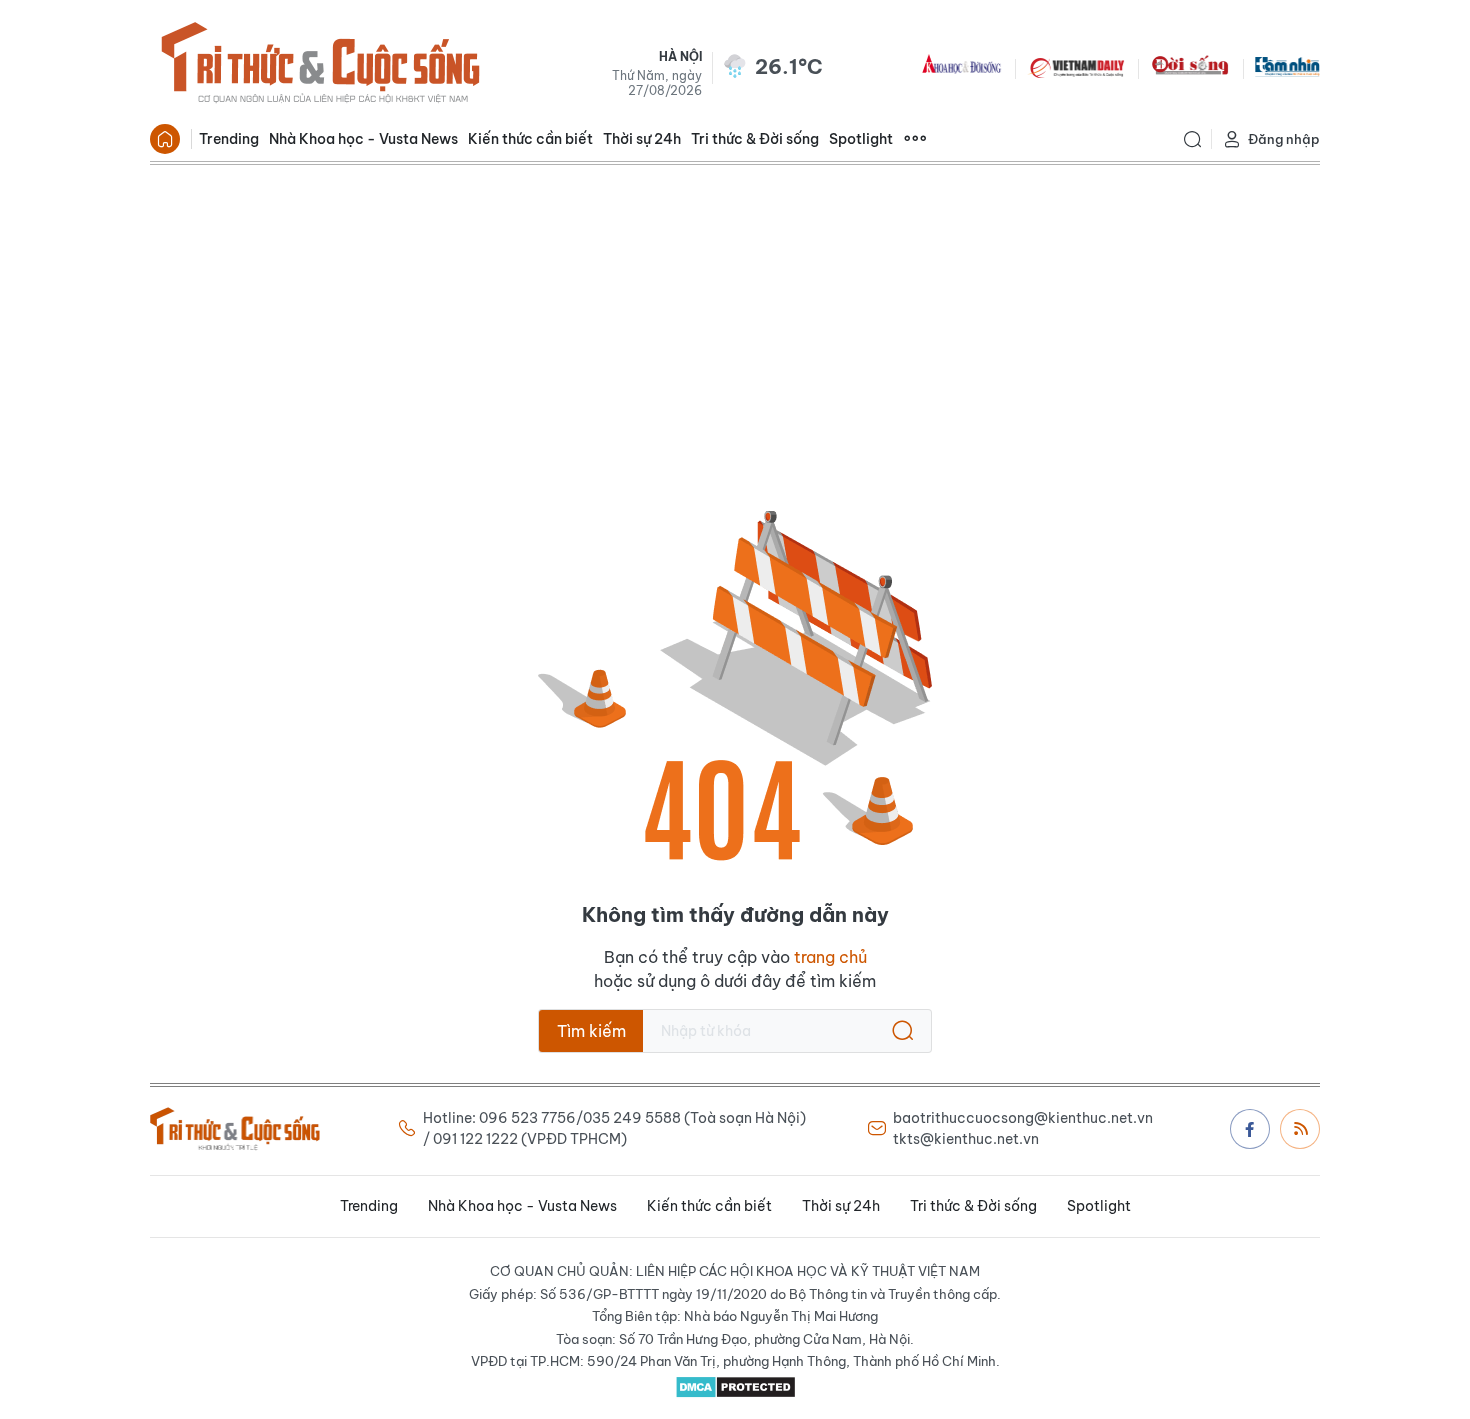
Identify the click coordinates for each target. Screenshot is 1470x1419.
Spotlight (861, 139)
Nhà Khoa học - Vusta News (363, 139)
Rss (1300, 1129)
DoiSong (1190, 66)
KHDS (962, 66)
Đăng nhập (1284, 139)
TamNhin (1287, 66)
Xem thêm (915, 139)
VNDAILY (1076, 66)
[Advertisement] (735, 315)
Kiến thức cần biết (530, 139)
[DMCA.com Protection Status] (735, 1387)
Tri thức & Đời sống (755, 139)
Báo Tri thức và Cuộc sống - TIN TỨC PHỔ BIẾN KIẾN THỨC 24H (320, 66)
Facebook (1250, 1129)
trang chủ (830, 957)
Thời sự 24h (642, 139)
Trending (229, 139)
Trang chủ (165, 139)
